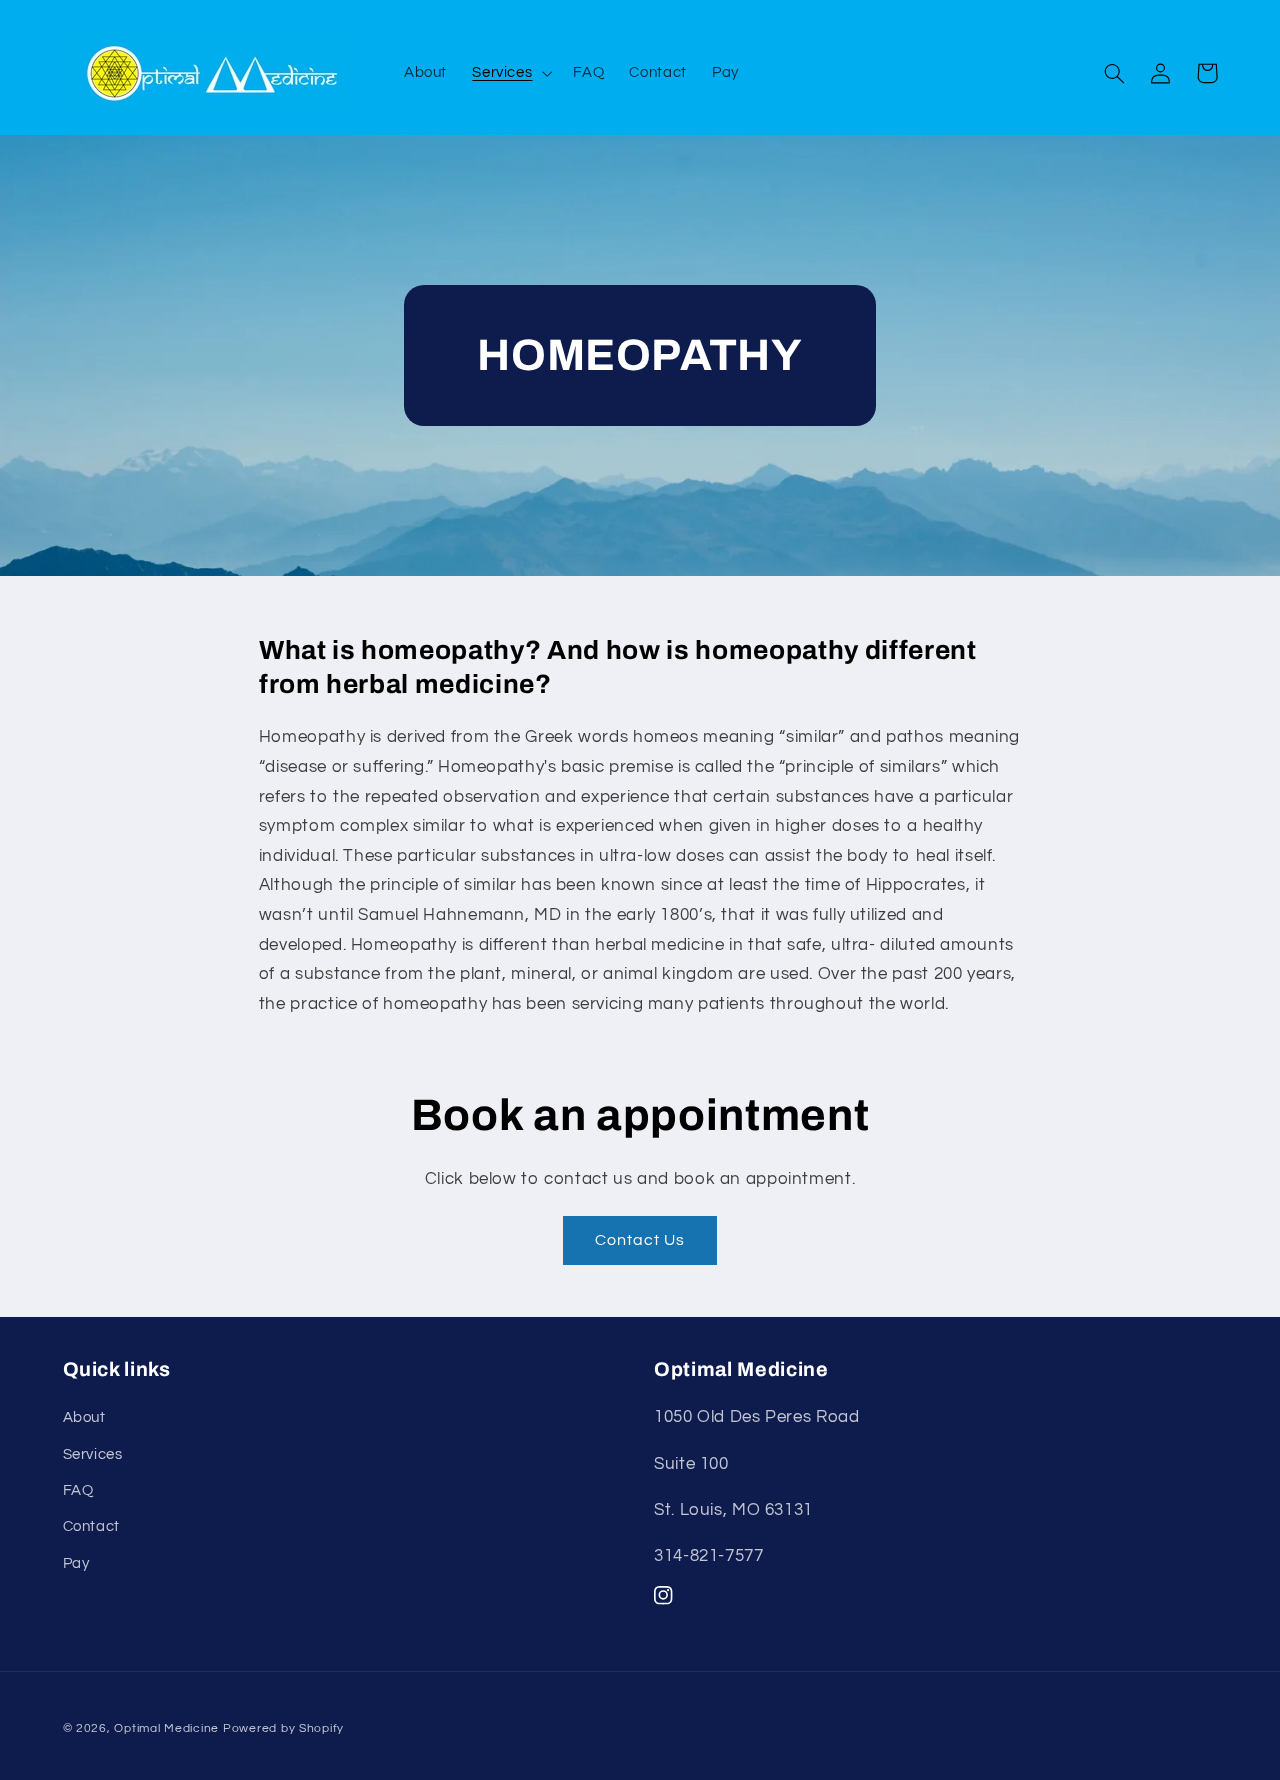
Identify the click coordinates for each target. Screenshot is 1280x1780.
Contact (91, 1526)
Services (93, 1454)
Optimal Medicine (166, 1728)
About (84, 1417)
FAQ (78, 1490)
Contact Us (640, 1240)
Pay (76, 1563)
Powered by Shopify (283, 1728)
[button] (510, 73)
